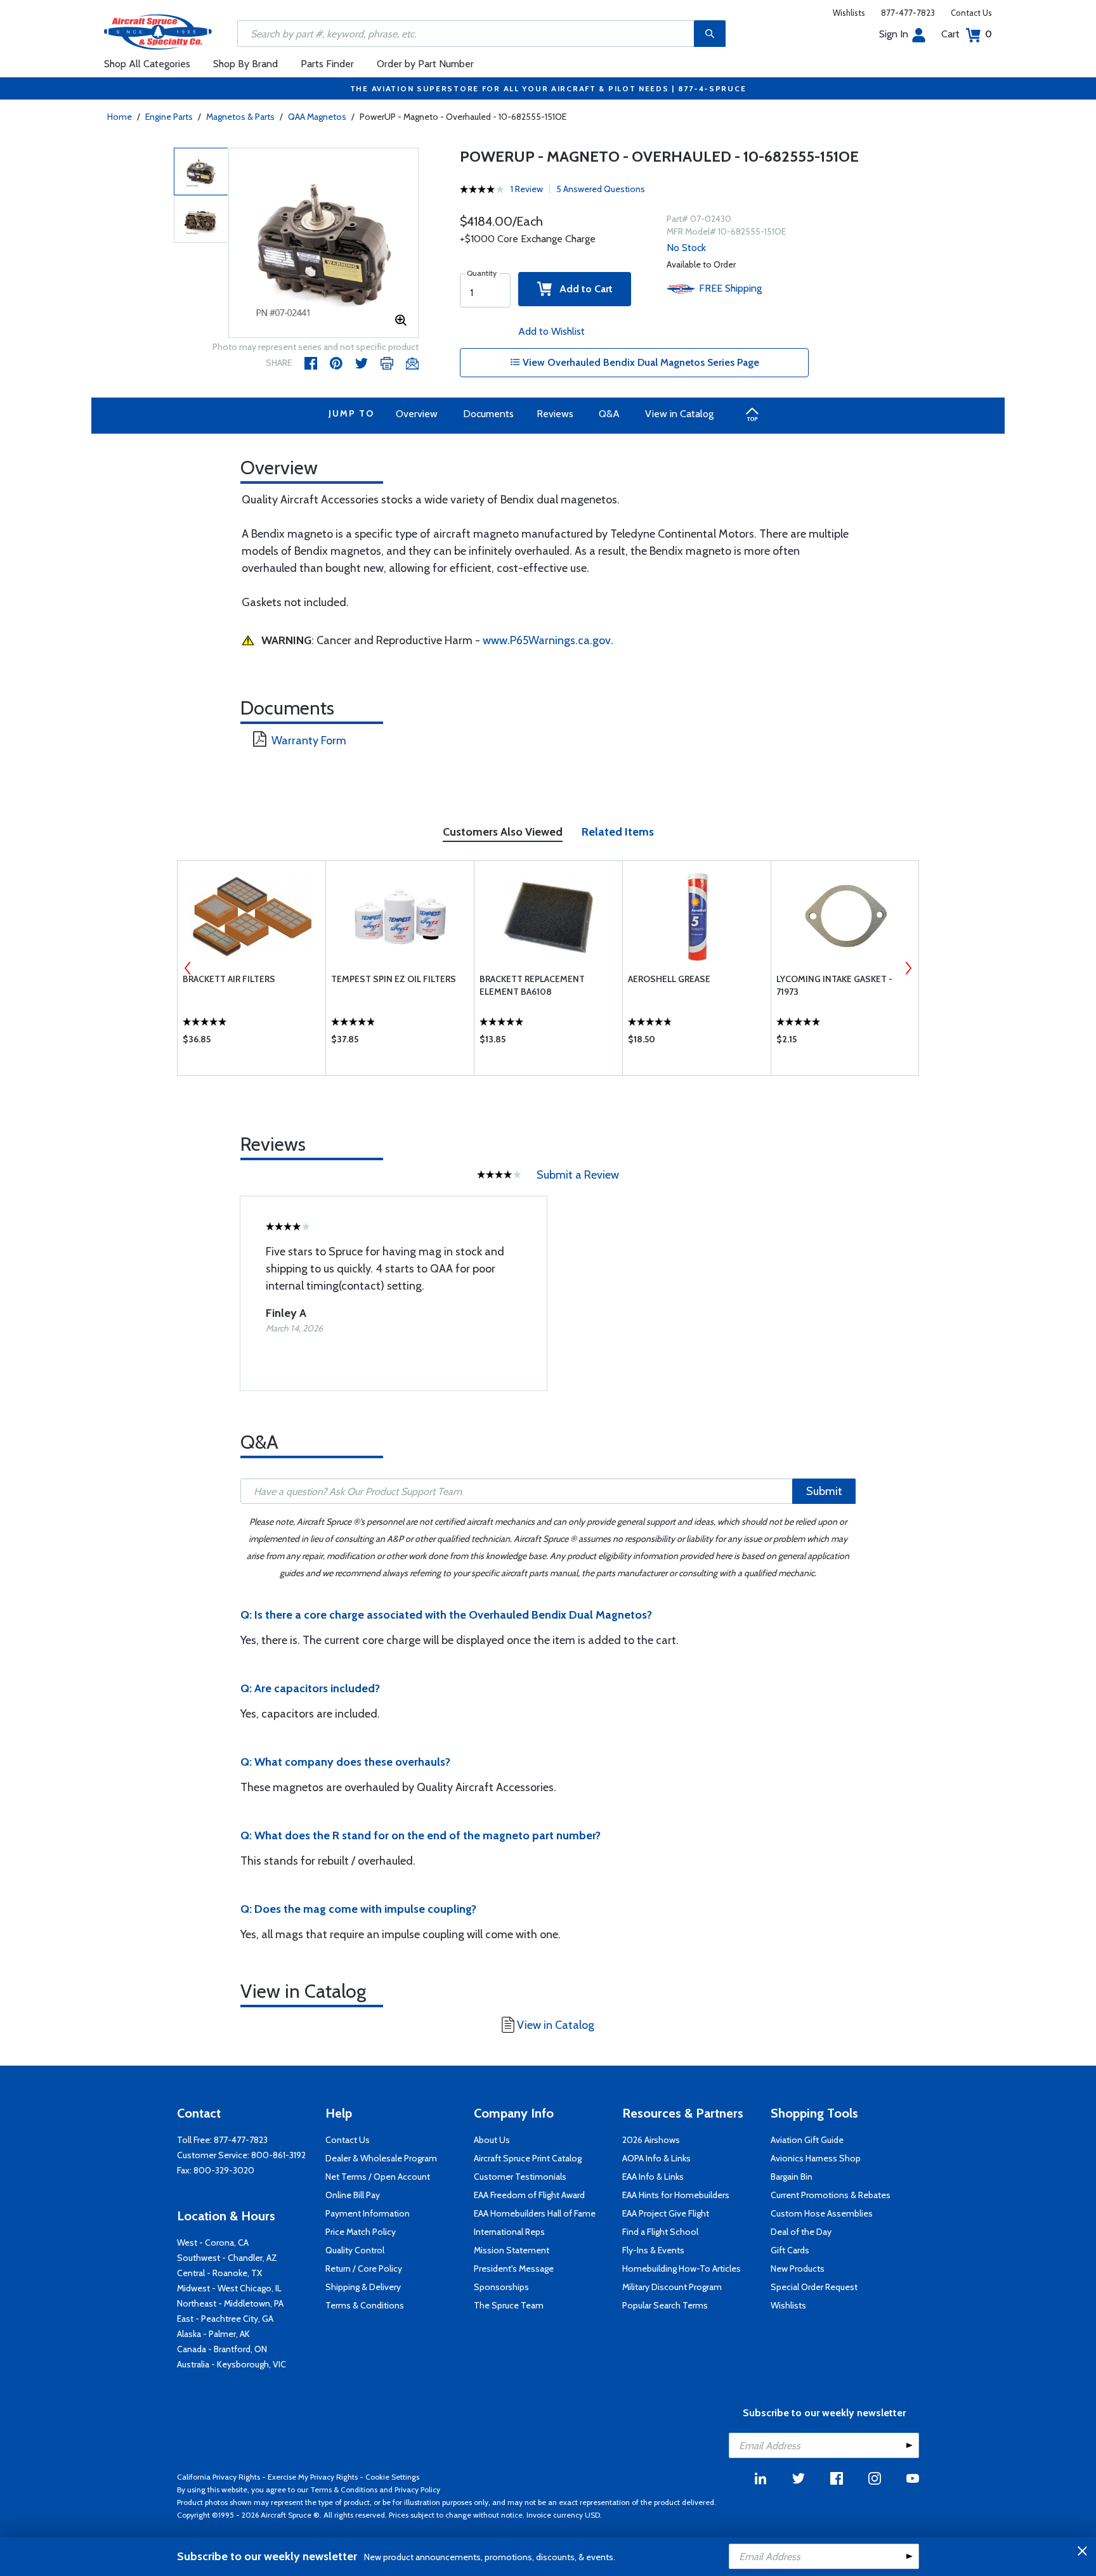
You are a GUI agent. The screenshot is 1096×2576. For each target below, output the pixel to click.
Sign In (894, 34)
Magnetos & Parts (240, 117)
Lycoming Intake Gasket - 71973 (834, 985)
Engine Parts (169, 117)
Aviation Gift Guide (807, 2140)
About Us (492, 2140)
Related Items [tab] (618, 832)
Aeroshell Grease (669, 979)
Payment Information (368, 2213)
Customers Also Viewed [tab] (503, 832)
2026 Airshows (651, 2140)
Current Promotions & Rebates (831, 2195)
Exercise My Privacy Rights (313, 2477)
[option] (323, 243)
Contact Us (971, 13)
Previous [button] (188, 968)
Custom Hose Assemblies (822, 2213)
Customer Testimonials (520, 2177)
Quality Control (355, 2250)
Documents (488, 414)
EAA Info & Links (653, 2177)
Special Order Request (814, 2287)
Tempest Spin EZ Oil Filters (394, 979)
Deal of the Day (801, 2232)
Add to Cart (582, 289)
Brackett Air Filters (229, 979)
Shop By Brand (245, 64)
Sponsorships (501, 2287)
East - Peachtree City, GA (225, 2319)
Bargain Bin (792, 2177)
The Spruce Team (509, 2305)
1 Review (527, 189)
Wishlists (849, 13)
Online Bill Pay (353, 2195)
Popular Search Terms (665, 2305)
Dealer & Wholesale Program (381, 2158)
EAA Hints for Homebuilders (676, 2195)
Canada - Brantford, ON (222, 2349)
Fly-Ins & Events (653, 2250)
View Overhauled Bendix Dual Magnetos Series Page (640, 362)
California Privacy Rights (219, 2477)
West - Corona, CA (213, 2243)
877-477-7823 (908, 13)
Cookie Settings (392, 2477)
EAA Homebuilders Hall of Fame (535, 2213)
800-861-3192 (278, 2155)
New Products (798, 2269)
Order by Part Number (425, 64)
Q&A (609, 414)
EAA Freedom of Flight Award (529, 2195)
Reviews (555, 414)
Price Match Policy (361, 2232)
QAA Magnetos (317, 117)
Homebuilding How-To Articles (682, 2269)
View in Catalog (679, 414)
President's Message (514, 2269)
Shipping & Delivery (363, 2287)
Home (120, 117)
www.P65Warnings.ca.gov (547, 640)
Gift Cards (790, 2250)
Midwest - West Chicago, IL (229, 2288)
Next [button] (908, 968)
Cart (967, 34)
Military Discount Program (672, 2287)
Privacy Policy (417, 2489)
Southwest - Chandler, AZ (227, 2258)
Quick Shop (251, 1042)
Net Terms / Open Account (378, 2177)
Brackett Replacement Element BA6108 (532, 985)
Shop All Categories (147, 64)
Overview (417, 414)
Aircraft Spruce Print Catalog (528, 2158)
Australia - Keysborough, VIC (232, 2364)
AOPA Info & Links (656, 2158)
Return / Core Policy (364, 2269)
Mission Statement (512, 2250)
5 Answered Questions (601, 189)
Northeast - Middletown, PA (230, 2303)
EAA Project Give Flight (666, 2213)
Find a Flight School (660, 2232)
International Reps (509, 2232)
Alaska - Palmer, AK (213, 2334)
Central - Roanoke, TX (219, 2273)
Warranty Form (309, 741)
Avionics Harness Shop (816, 2158)
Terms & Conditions (365, 2305)
